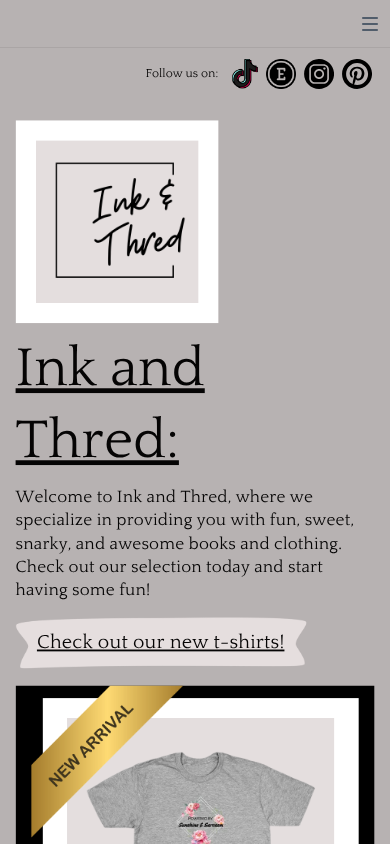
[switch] (370, 24)
